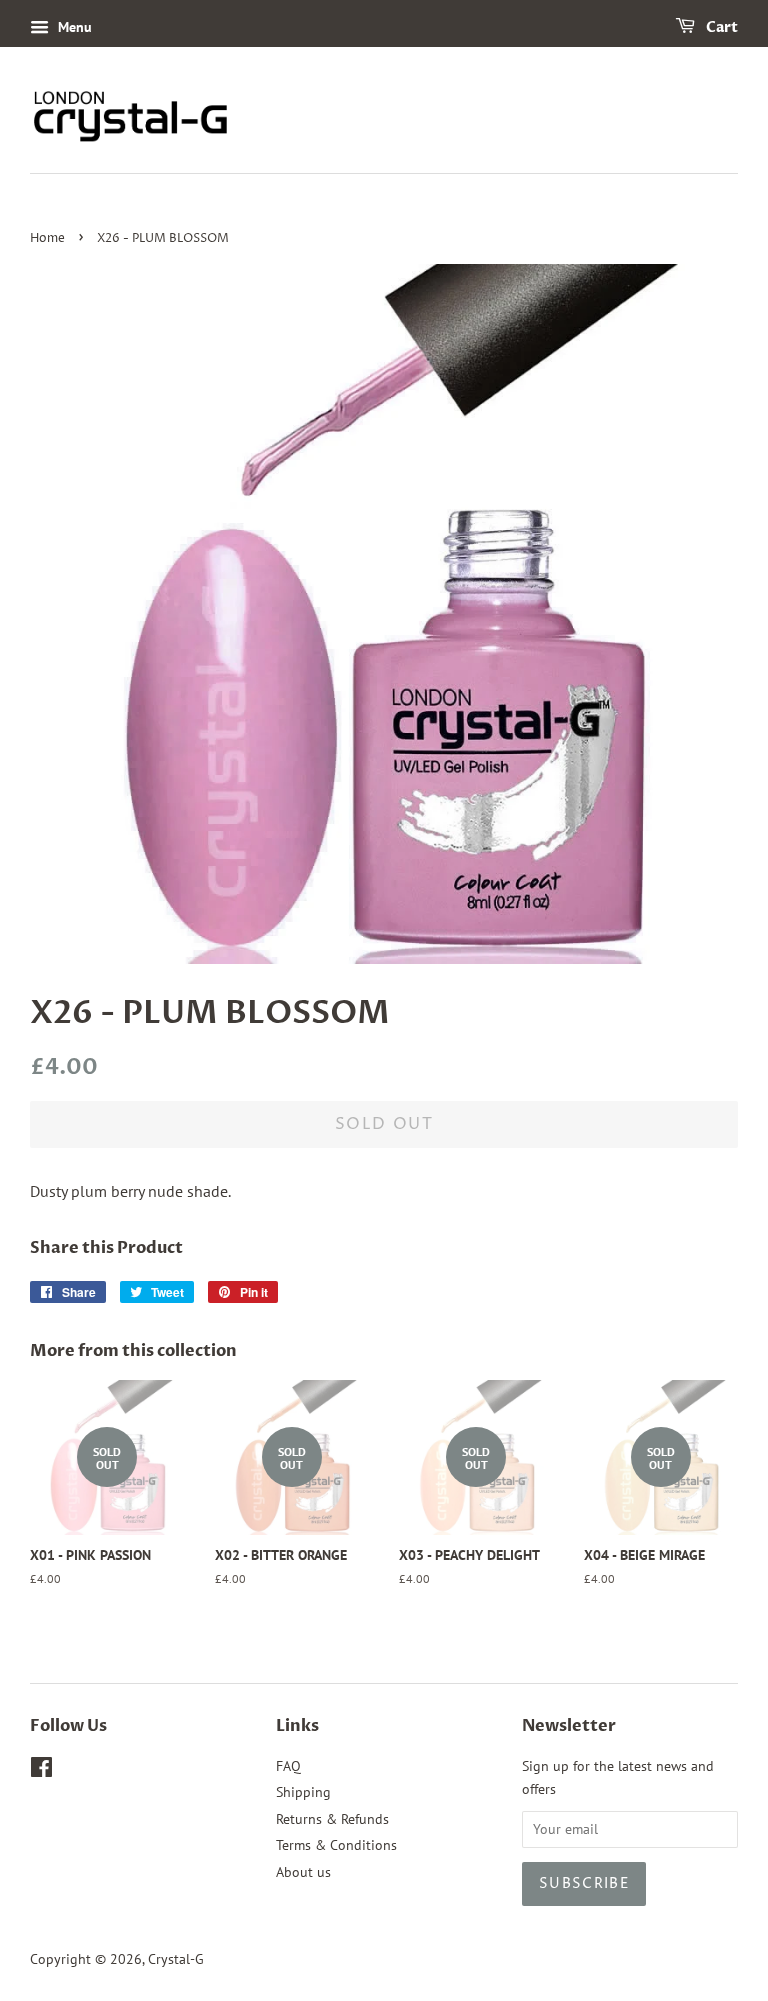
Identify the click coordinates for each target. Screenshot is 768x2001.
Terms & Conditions (336, 1845)
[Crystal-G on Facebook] (41, 1771)
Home (47, 238)
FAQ (288, 1766)
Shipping (303, 1792)
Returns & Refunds (332, 1819)
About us (303, 1872)
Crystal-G (176, 1959)
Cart (720, 27)
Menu (73, 27)
